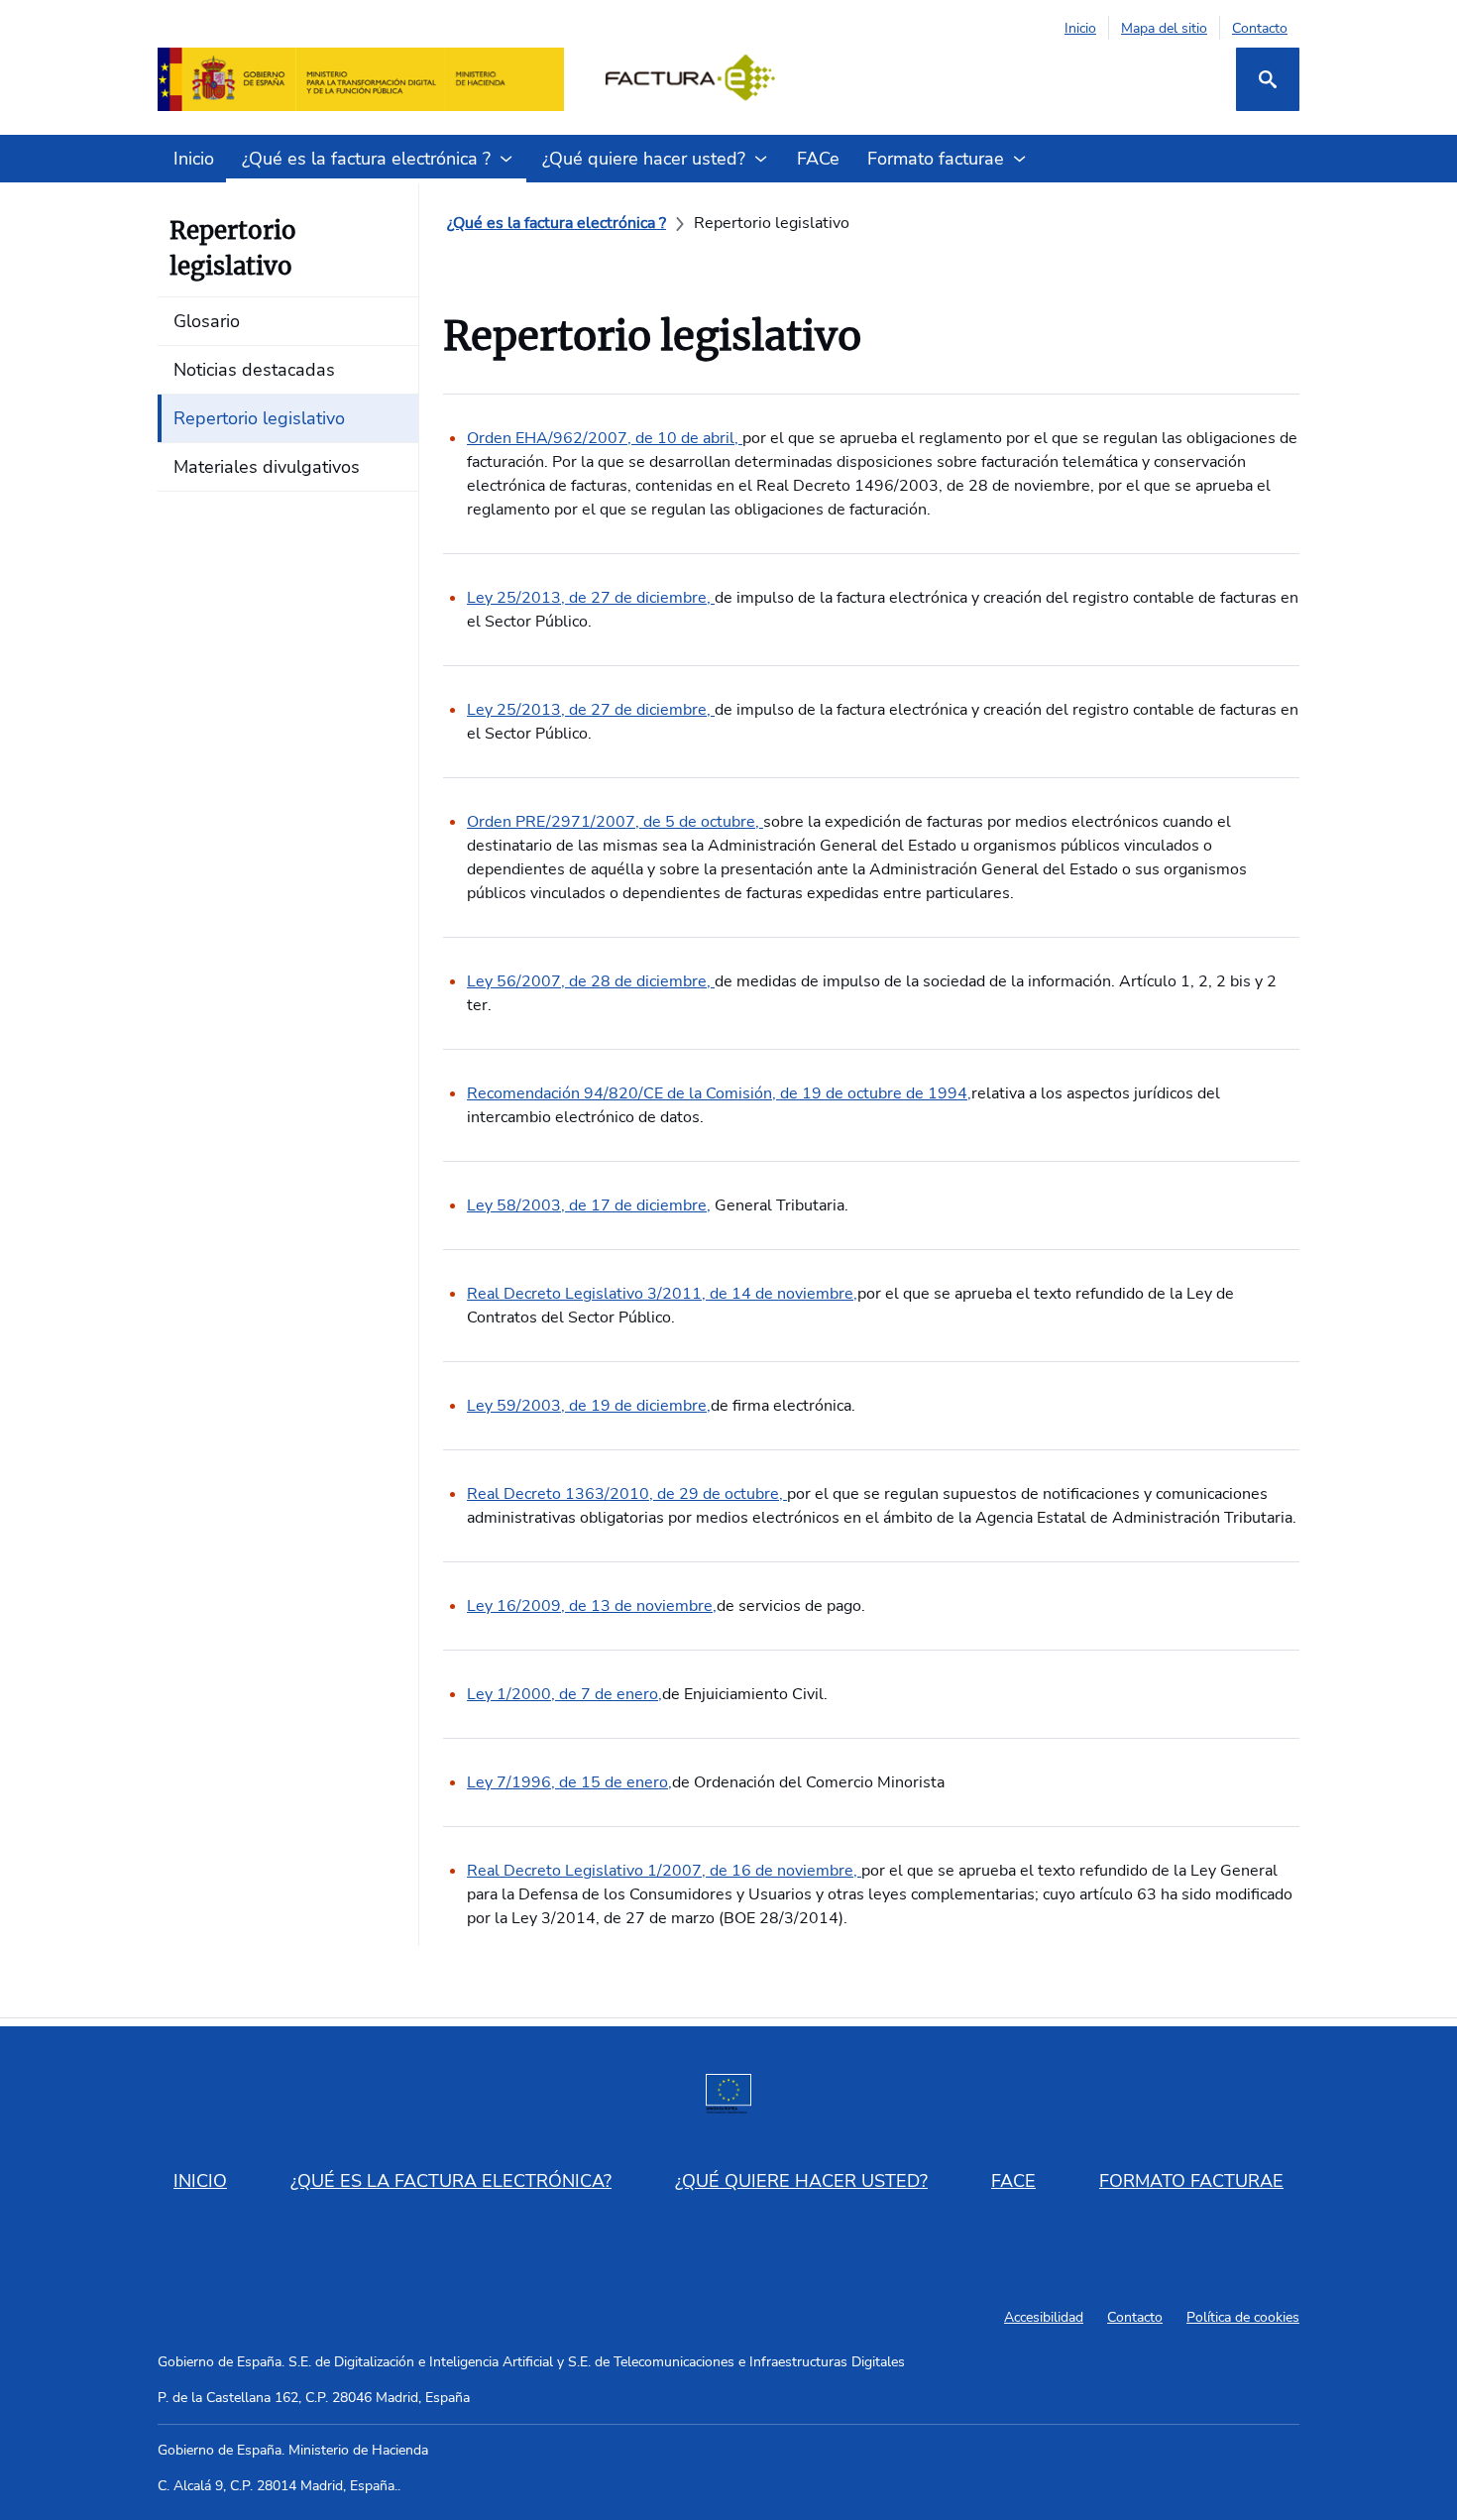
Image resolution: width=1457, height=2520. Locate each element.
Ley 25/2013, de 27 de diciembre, (591, 598)
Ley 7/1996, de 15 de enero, (569, 1782)
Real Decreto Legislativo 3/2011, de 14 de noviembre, (662, 1294)
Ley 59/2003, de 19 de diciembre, (589, 1406)
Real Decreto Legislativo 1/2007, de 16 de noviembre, (664, 1871)
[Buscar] (1268, 79)
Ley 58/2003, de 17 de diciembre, (589, 1205)
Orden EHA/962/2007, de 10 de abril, (605, 438)
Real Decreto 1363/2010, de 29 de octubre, (627, 1494)
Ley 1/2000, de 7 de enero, (564, 1694)
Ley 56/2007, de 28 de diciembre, (591, 981)
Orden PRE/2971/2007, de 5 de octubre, (615, 822)
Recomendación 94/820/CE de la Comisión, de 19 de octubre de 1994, (719, 1093)
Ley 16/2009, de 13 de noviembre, (592, 1606)
